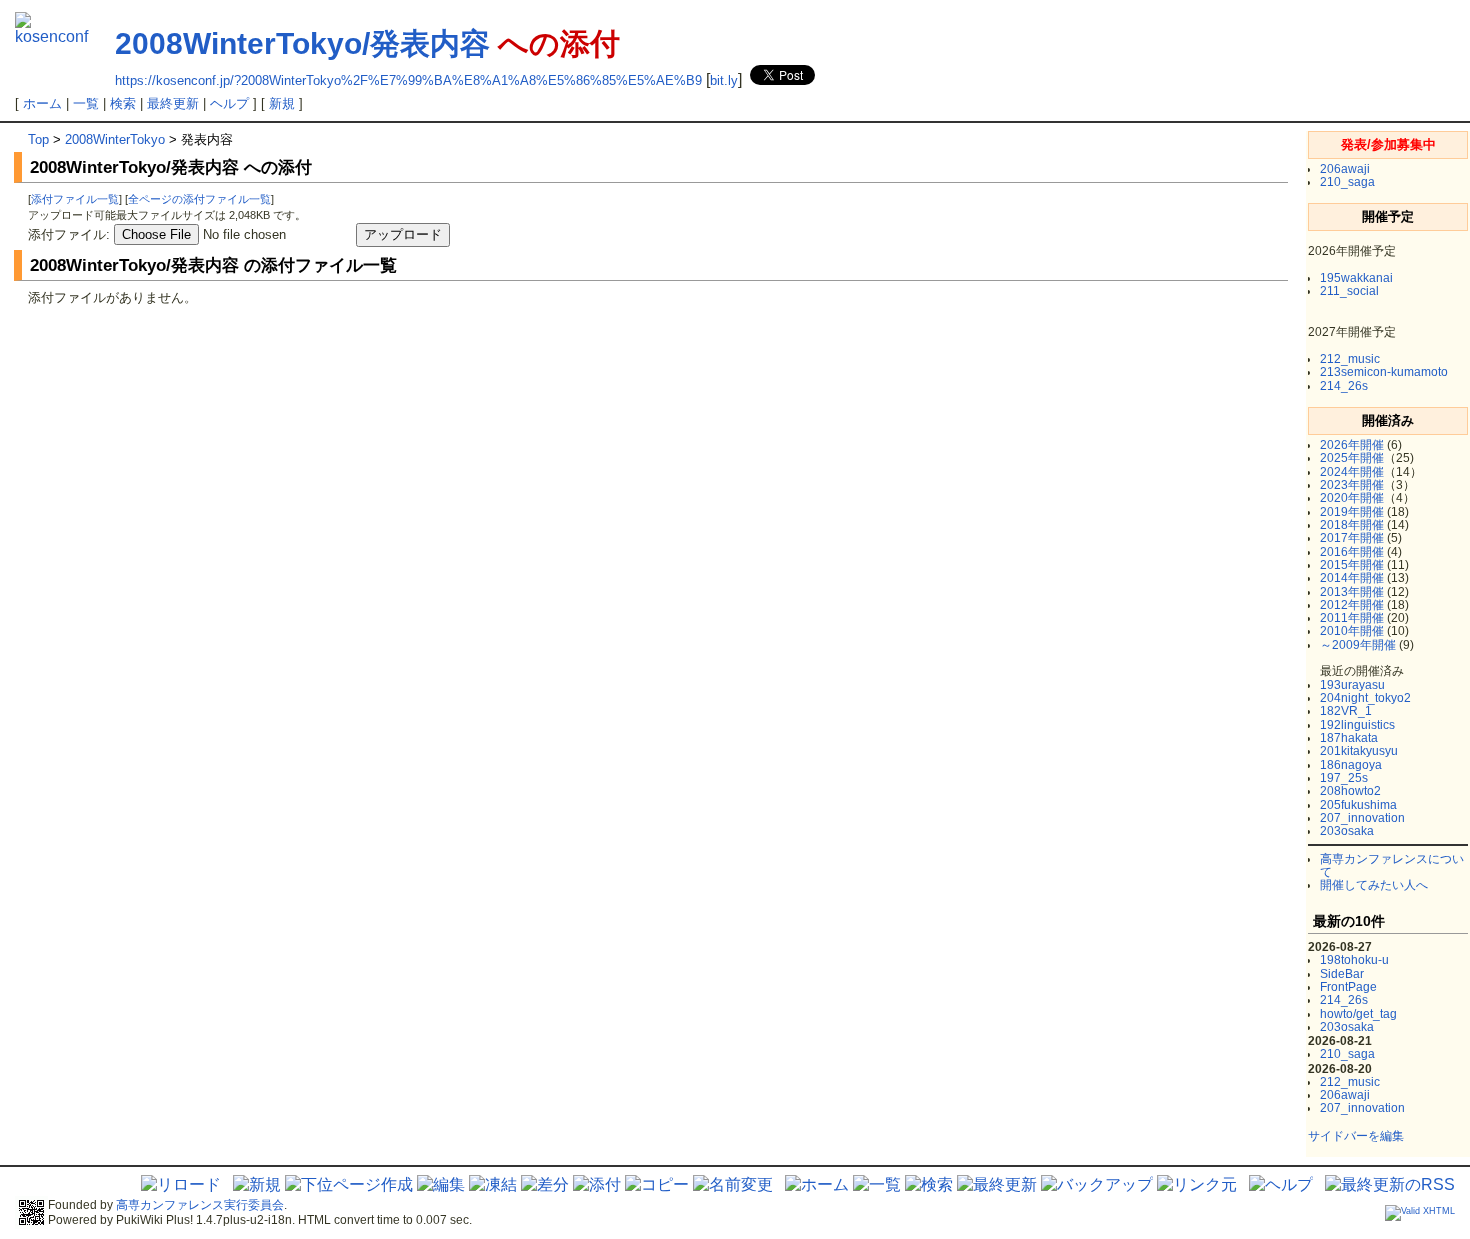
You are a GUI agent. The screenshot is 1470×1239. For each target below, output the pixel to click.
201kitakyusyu (1359, 751)
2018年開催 (1352, 525)
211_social (1349, 291)
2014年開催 (1352, 578)
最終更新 (173, 103)
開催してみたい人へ (1374, 885)
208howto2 (1350, 791)
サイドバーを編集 (1356, 1136)
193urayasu (1352, 685)
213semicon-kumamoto (1384, 372)
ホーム (42, 103)
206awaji (1345, 169)
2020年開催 (1352, 498)
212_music (1350, 359)
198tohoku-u (1354, 960)
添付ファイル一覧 (75, 199)
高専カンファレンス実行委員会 (200, 1205)
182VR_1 (1346, 711)
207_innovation (1362, 818)
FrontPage (1348, 987)
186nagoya (1351, 765)
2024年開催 (1352, 472)
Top (38, 139)
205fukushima (1358, 805)
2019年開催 (1352, 512)
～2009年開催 (1358, 645)
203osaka (1347, 831)
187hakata (1349, 738)
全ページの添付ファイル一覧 (199, 199)
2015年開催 (1352, 565)
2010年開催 (1352, 631)
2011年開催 (1352, 618)
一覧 (86, 103)
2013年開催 (1352, 592)
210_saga (1347, 182)
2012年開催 (1352, 605)
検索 (123, 103)
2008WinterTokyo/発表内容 (302, 43)
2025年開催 (1352, 458)
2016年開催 (1352, 552)
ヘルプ (229, 103)
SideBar (1342, 974)
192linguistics (1357, 725)
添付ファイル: (69, 234)
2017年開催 (1352, 538)
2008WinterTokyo (115, 139)
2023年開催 (1352, 485)
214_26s (1344, 386)
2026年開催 (1352, 445)
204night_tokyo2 (1365, 698)
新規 (282, 103)
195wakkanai (1356, 278)
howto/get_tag (1358, 1014)
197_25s (1344, 778)
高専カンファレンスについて (1392, 865)
